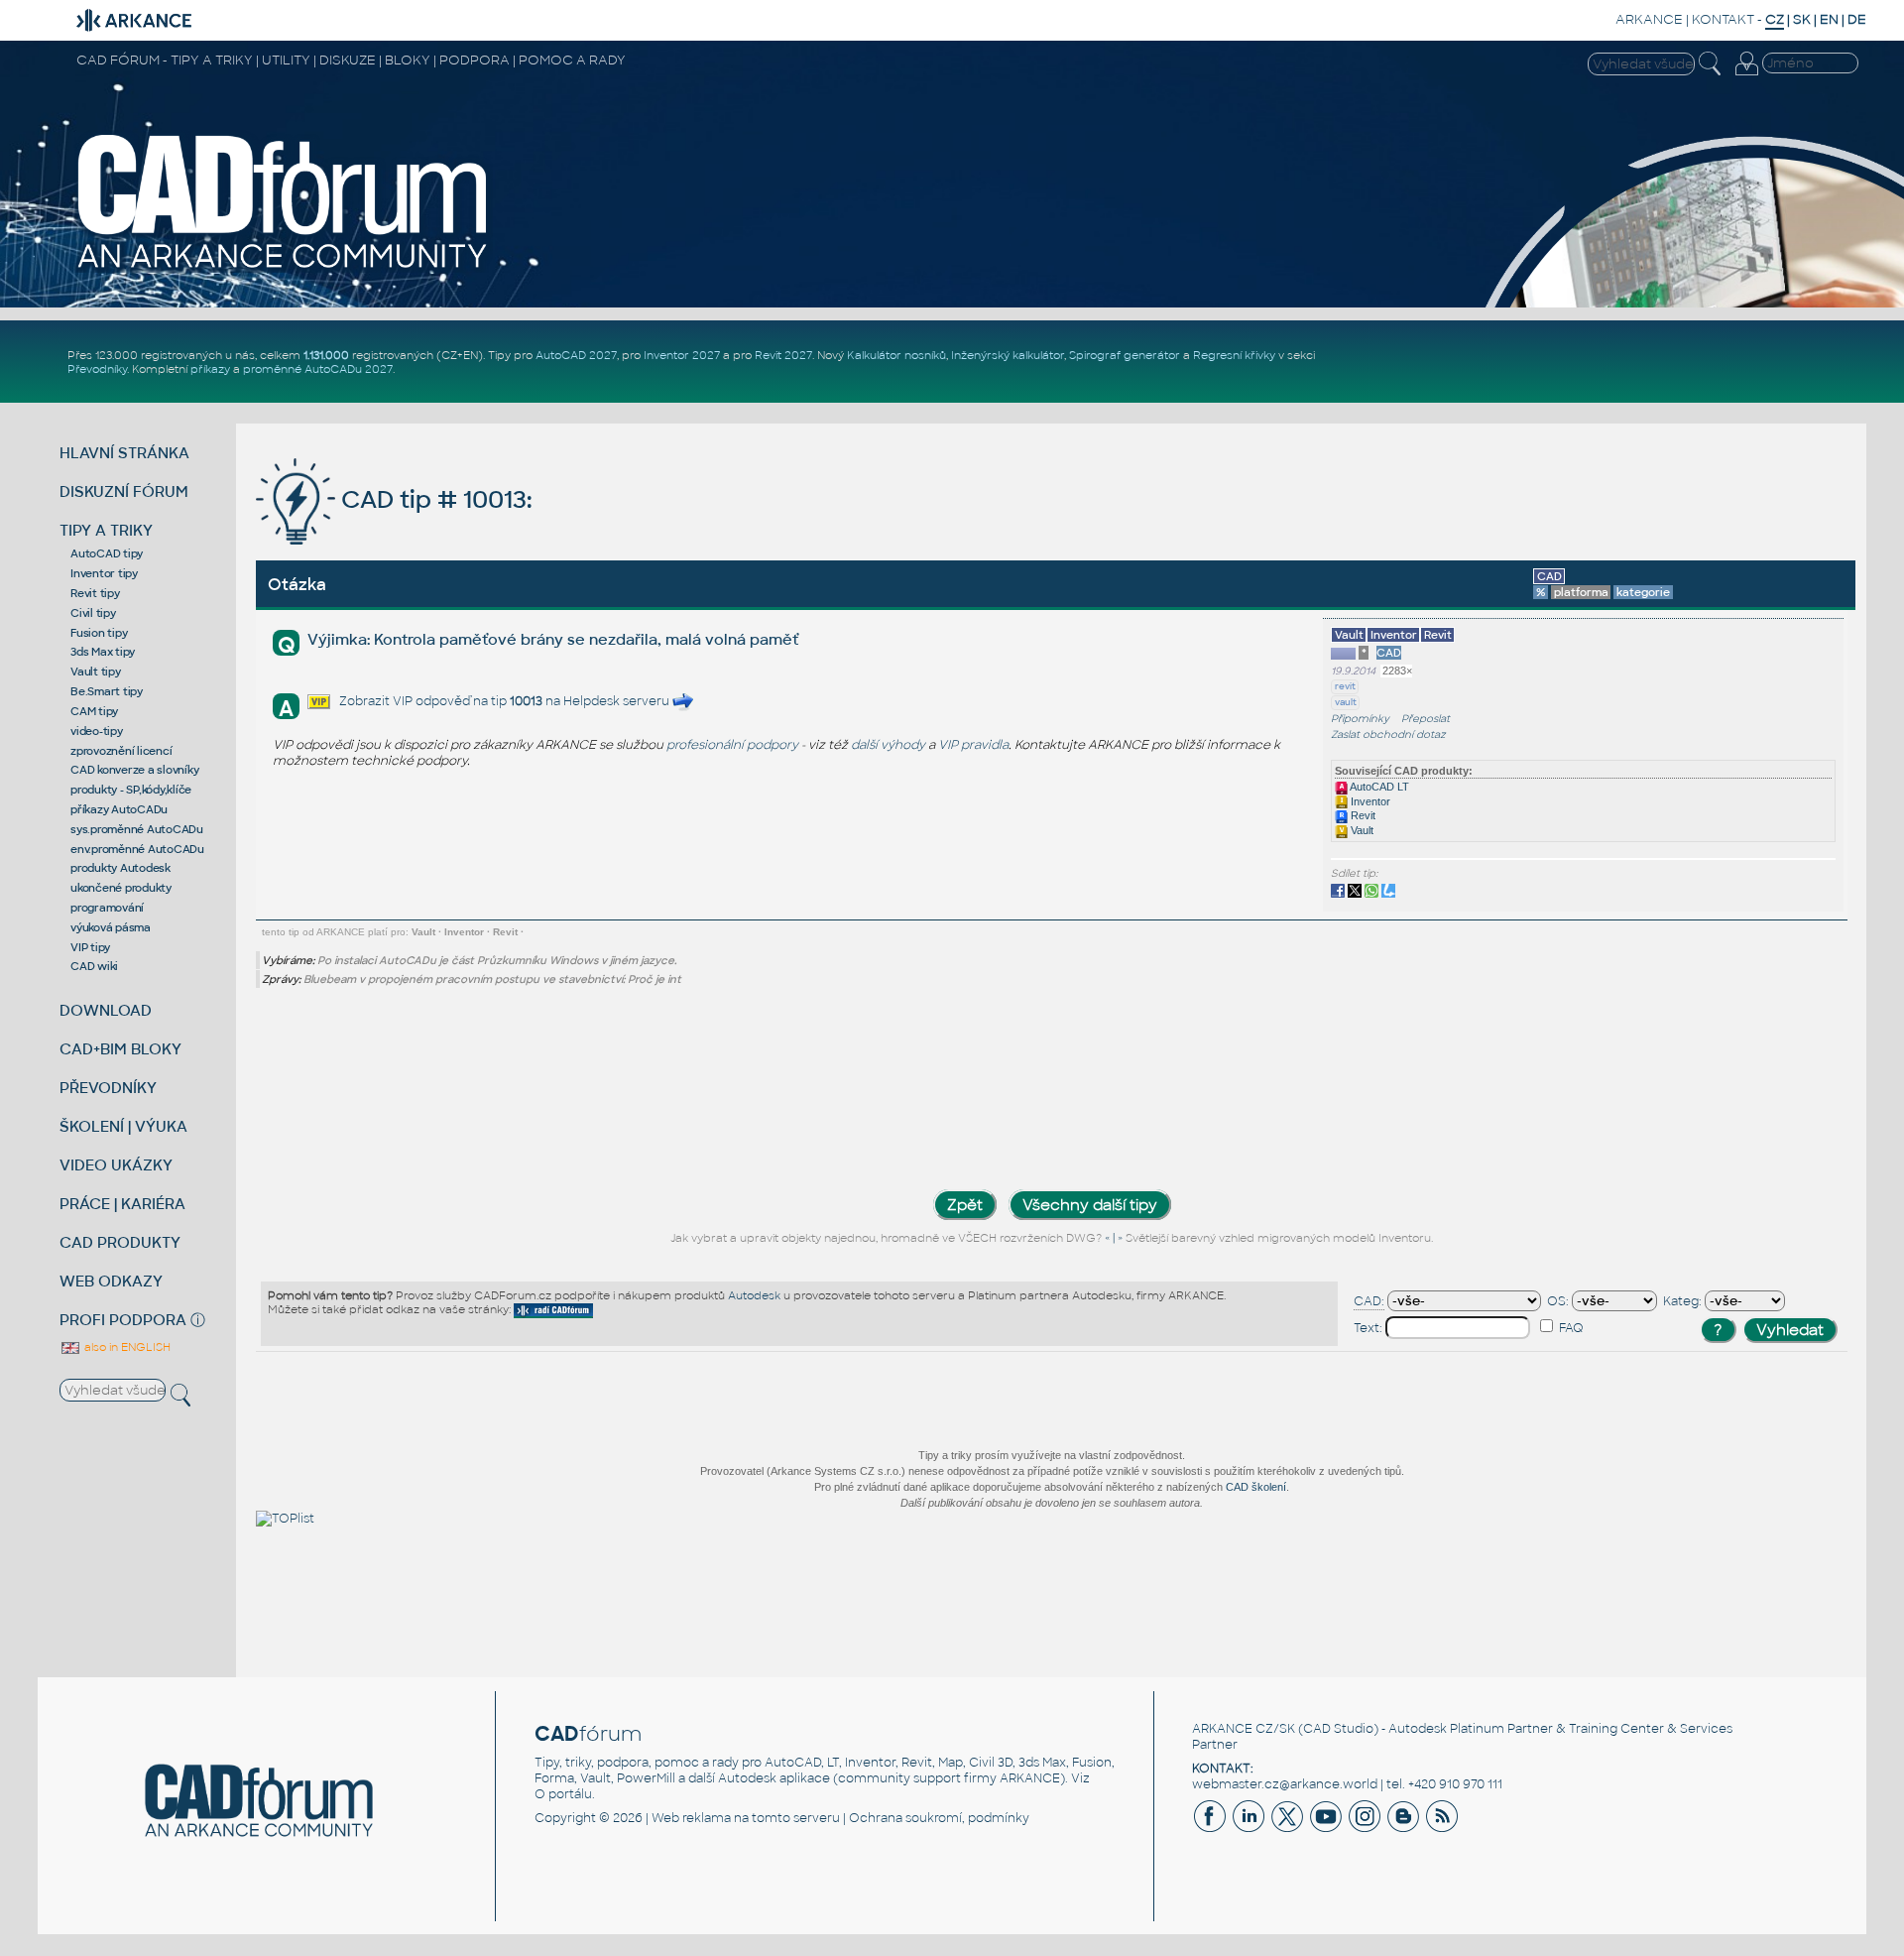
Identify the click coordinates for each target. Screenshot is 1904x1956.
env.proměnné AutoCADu (137, 849)
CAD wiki (94, 966)
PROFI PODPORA (123, 1320)
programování (107, 908)
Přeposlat (1426, 719)
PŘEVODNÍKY (108, 1088)
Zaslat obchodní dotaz (1388, 734)
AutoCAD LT (1378, 787)
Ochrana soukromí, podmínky (939, 1818)
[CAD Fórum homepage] (284, 269)
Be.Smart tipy (107, 691)
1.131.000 (326, 355)
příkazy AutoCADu (119, 809)
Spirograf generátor (1125, 355)
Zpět (965, 1205)
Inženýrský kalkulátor (1008, 355)
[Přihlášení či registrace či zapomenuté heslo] (1746, 75)
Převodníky (97, 369)
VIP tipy (90, 947)
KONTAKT (1723, 19)
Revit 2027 (783, 355)
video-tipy (97, 731)
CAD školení (1256, 1487)
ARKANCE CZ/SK (1244, 1729)
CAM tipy (94, 711)
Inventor (1369, 801)
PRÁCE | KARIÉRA (122, 1204)
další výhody (888, 745)
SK (1802, 19)
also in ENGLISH (126, 1347)
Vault (1361, 830)
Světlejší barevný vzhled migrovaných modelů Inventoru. (1279, 1238)
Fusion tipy (99, 633)
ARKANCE (1649, 19)
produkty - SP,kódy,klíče (131, 790)
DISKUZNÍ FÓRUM (124, 491)
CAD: (1369, 1301)
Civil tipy (93, 613)
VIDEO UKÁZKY (116, 1165)
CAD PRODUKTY (120, 1242)
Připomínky (1360, 719)
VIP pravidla (973, 745)
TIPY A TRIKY (106, 530)
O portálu (563, 1794)
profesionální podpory (732, 745)
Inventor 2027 (682, 355)
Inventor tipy (104, 573)
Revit (1362, 815)
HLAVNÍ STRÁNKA (124, 453)
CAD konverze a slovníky (134, 770)
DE (1857, 19)
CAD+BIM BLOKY (120, 1049)
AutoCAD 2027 (576, 355)
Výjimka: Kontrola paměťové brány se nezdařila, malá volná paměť (553, 639)
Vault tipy (96, 672)
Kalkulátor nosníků (896, 355)
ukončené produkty (121, 888)
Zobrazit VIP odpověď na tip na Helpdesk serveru (506, 701)
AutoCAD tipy (107, 553)
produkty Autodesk (120, 868)
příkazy (210, 369)
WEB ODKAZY (111, 1281)
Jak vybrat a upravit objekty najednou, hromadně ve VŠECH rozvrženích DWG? (886, 1238)
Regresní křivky (1234, 355)
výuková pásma (111, 927)
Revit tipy (95, 593)
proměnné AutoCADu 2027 (318, 369)
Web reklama (691, 1818)
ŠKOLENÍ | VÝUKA (123, 1126)
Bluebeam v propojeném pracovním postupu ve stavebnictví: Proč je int (492, 979)
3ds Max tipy (103, 652)
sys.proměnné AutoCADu (137, 829)
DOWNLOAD (106, 1010)
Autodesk (754, 1295)
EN (1829, 19)
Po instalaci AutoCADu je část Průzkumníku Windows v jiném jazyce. (497, 960)
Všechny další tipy (1090, 1205)
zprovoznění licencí (121, 751)
